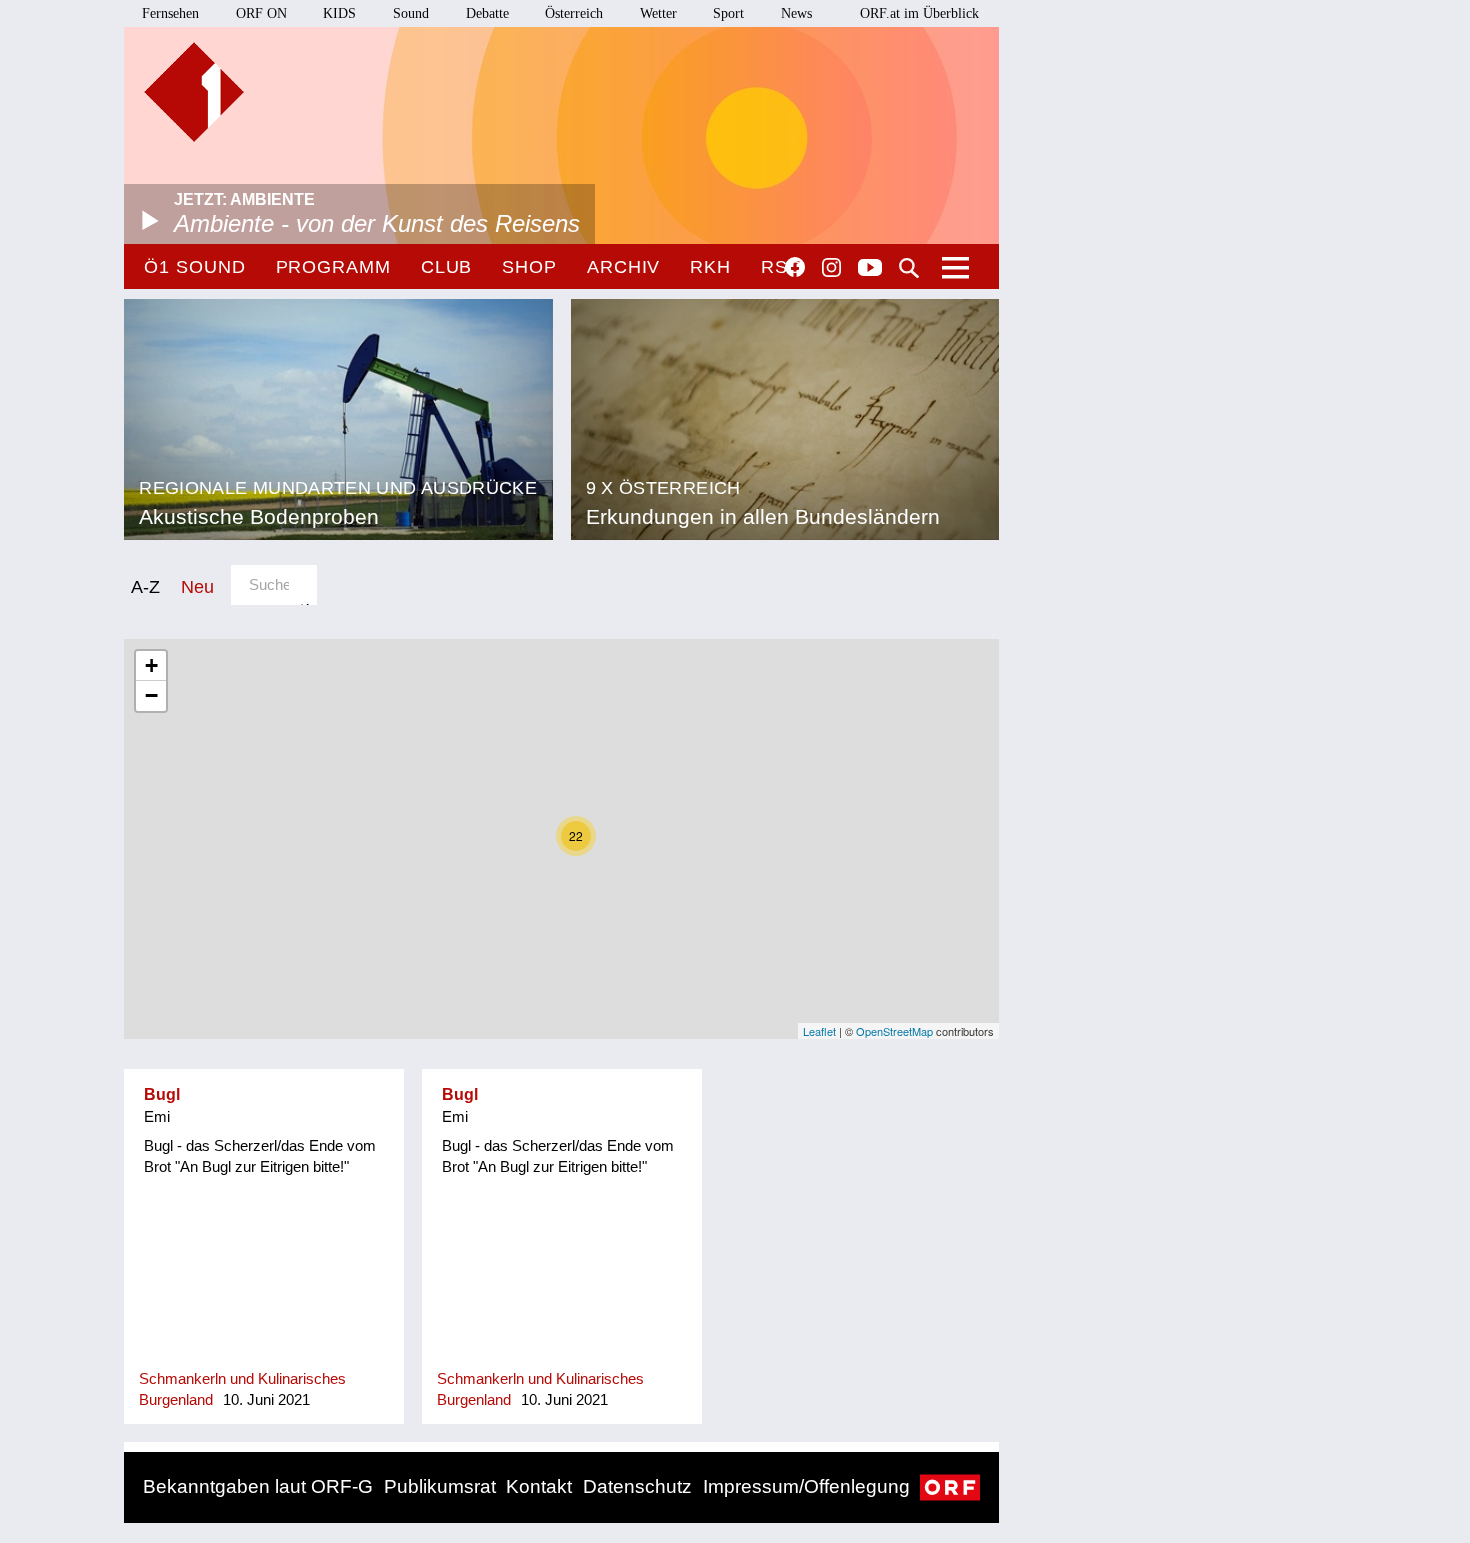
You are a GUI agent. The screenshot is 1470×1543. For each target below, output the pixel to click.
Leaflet (819, 1031)
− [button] (151, 695)
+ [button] (151, 665)
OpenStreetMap (894, 1031)
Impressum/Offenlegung (806, 1486)
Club (447, 267)
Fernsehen (170, 13)
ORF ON (261, 13)
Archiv (623, 267)
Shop (529, 267)
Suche (909, 268)
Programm (333, 267)
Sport (728, 13)
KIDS (339, 13)
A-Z (145, 586)
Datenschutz (637, 1486)
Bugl (162, 1094)
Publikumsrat (440, 1486)
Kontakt (539, 1486)
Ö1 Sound (194, 267)
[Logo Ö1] (194, 92)
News (796, 13)
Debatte (487, 13)
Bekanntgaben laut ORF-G (258, 1486)
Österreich (574, 13)
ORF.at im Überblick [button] (919, 13)
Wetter (658, 13)
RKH (710, 267)
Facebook (795, 267)
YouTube (870, 269)
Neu (197, 586)
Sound (411, 13)
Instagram (831, 268)
